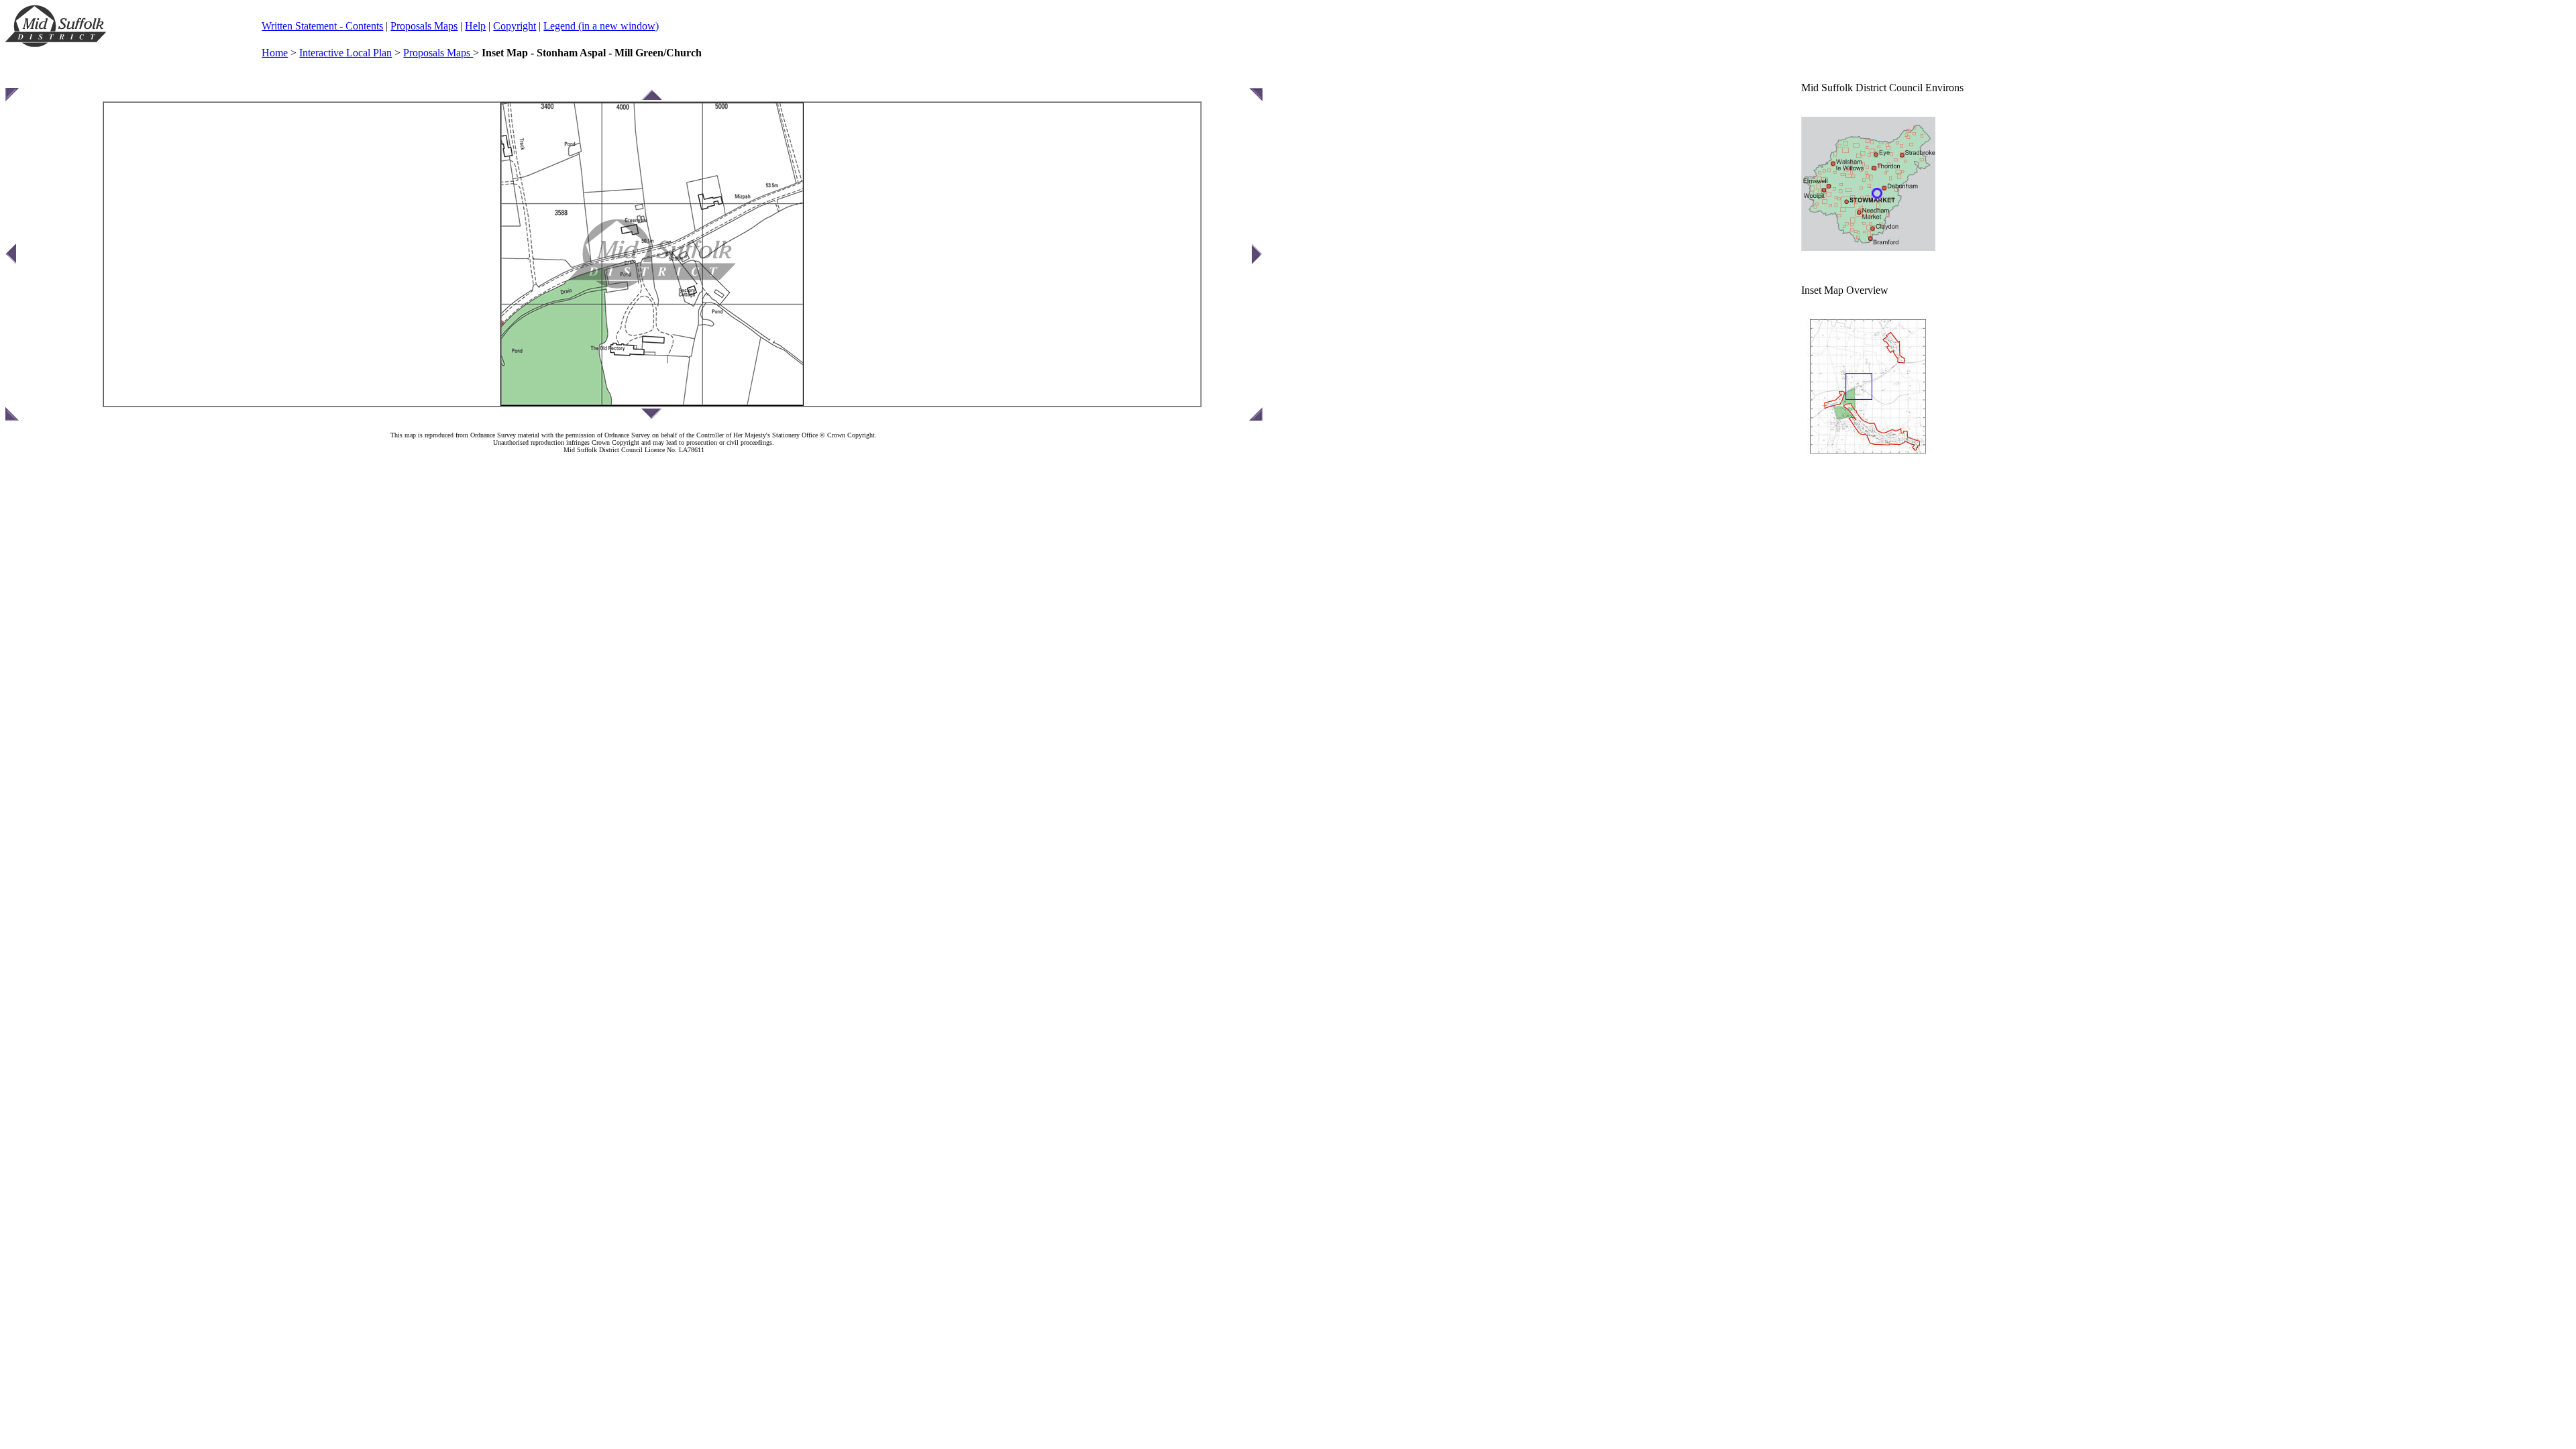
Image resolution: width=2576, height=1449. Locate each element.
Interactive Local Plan (345, 53)
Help (475, 26)
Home (275, 53)
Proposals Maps (424, 26)
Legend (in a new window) (601, 26)
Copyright (515, 26)
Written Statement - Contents (322, 26)
